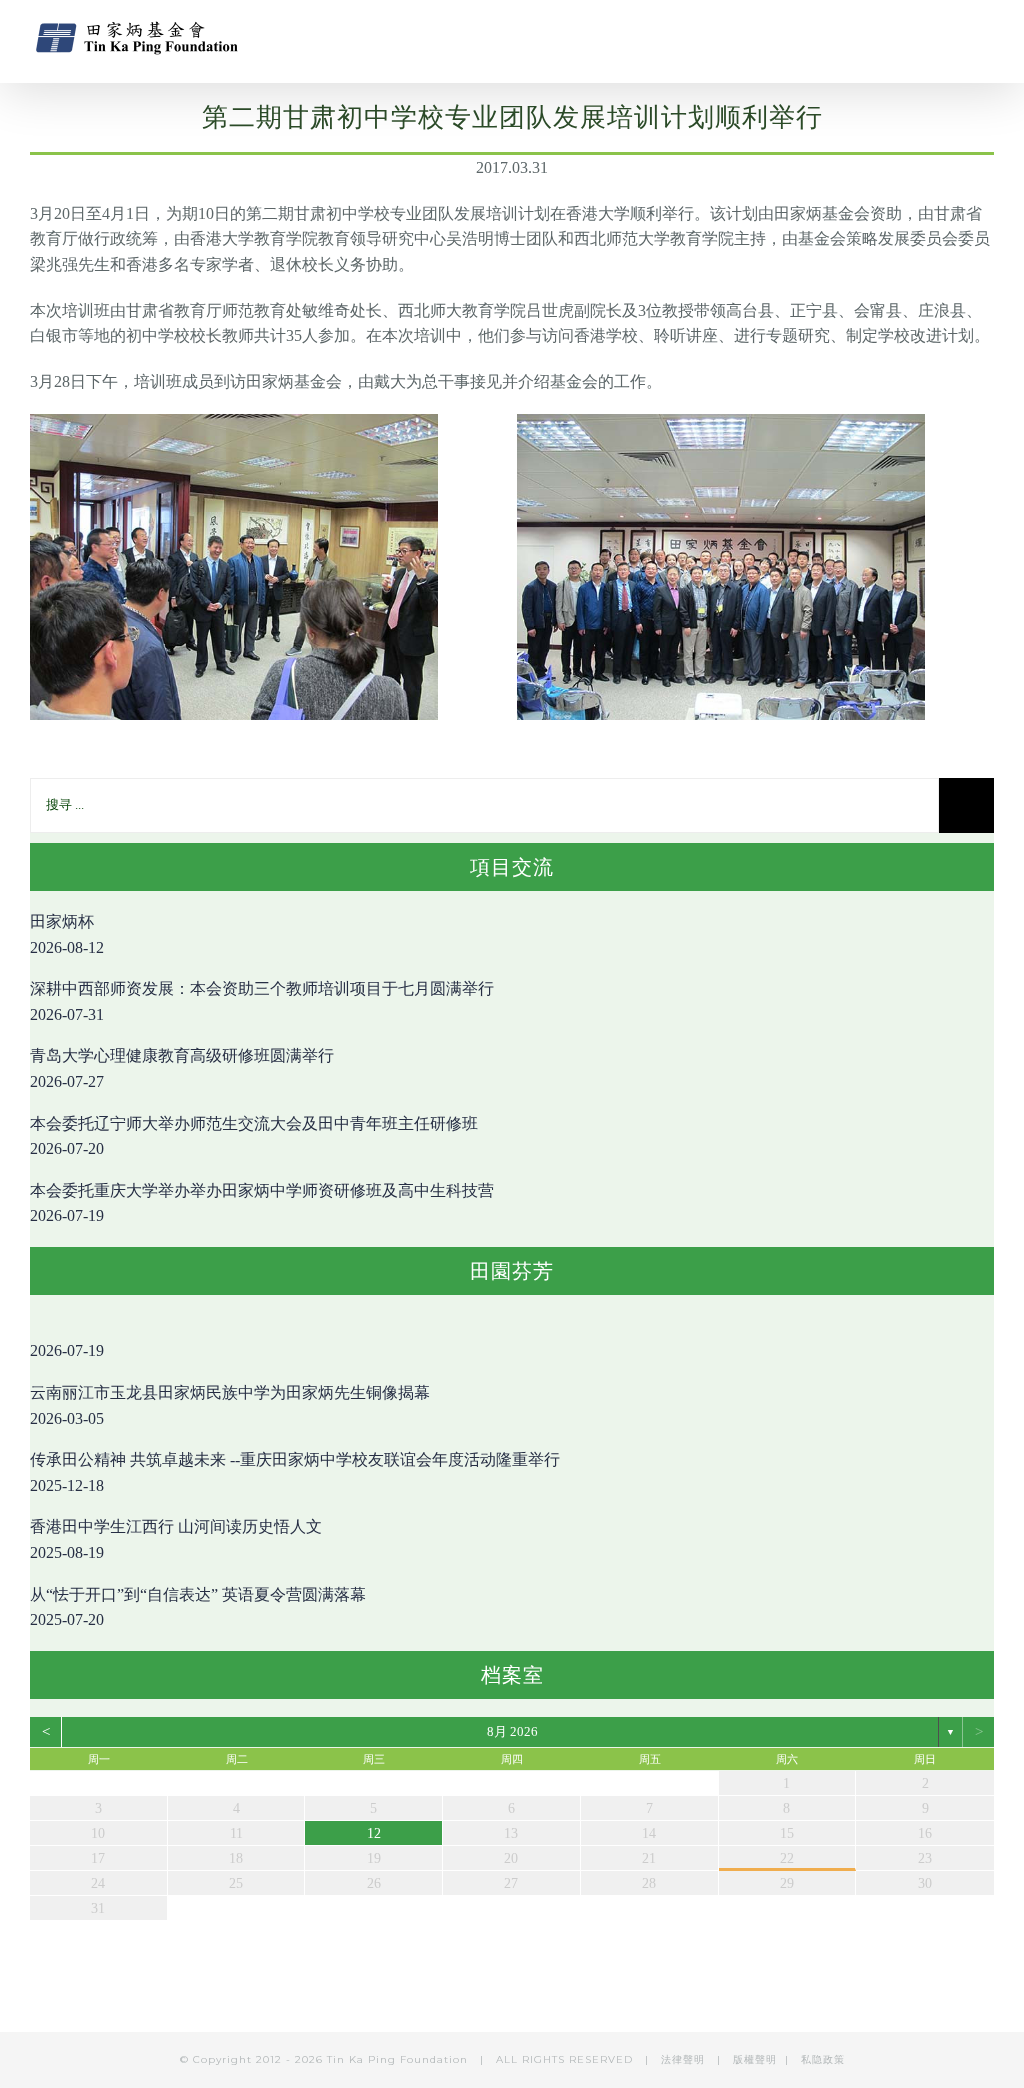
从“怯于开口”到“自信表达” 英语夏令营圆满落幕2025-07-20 (198, 1607)
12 (374, 1833)
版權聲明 (755, 2059)
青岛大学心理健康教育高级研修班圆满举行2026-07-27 (182, 1068)
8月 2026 (512, 1731)
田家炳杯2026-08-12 (67, 934)
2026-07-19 (67, 1350)
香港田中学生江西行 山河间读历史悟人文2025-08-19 (176, 1539)
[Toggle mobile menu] (986, 35)
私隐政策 (823, 2059)
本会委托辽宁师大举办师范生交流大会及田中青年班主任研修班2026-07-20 (254, 1136)
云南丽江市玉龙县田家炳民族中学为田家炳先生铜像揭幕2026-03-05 (230, 1405)
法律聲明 (685, 2059)
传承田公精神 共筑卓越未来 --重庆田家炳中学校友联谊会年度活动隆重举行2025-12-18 (295, 1472)
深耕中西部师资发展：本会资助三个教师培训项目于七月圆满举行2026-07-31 (262, 1001)
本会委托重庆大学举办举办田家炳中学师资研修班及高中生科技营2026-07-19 (262, 1203)
